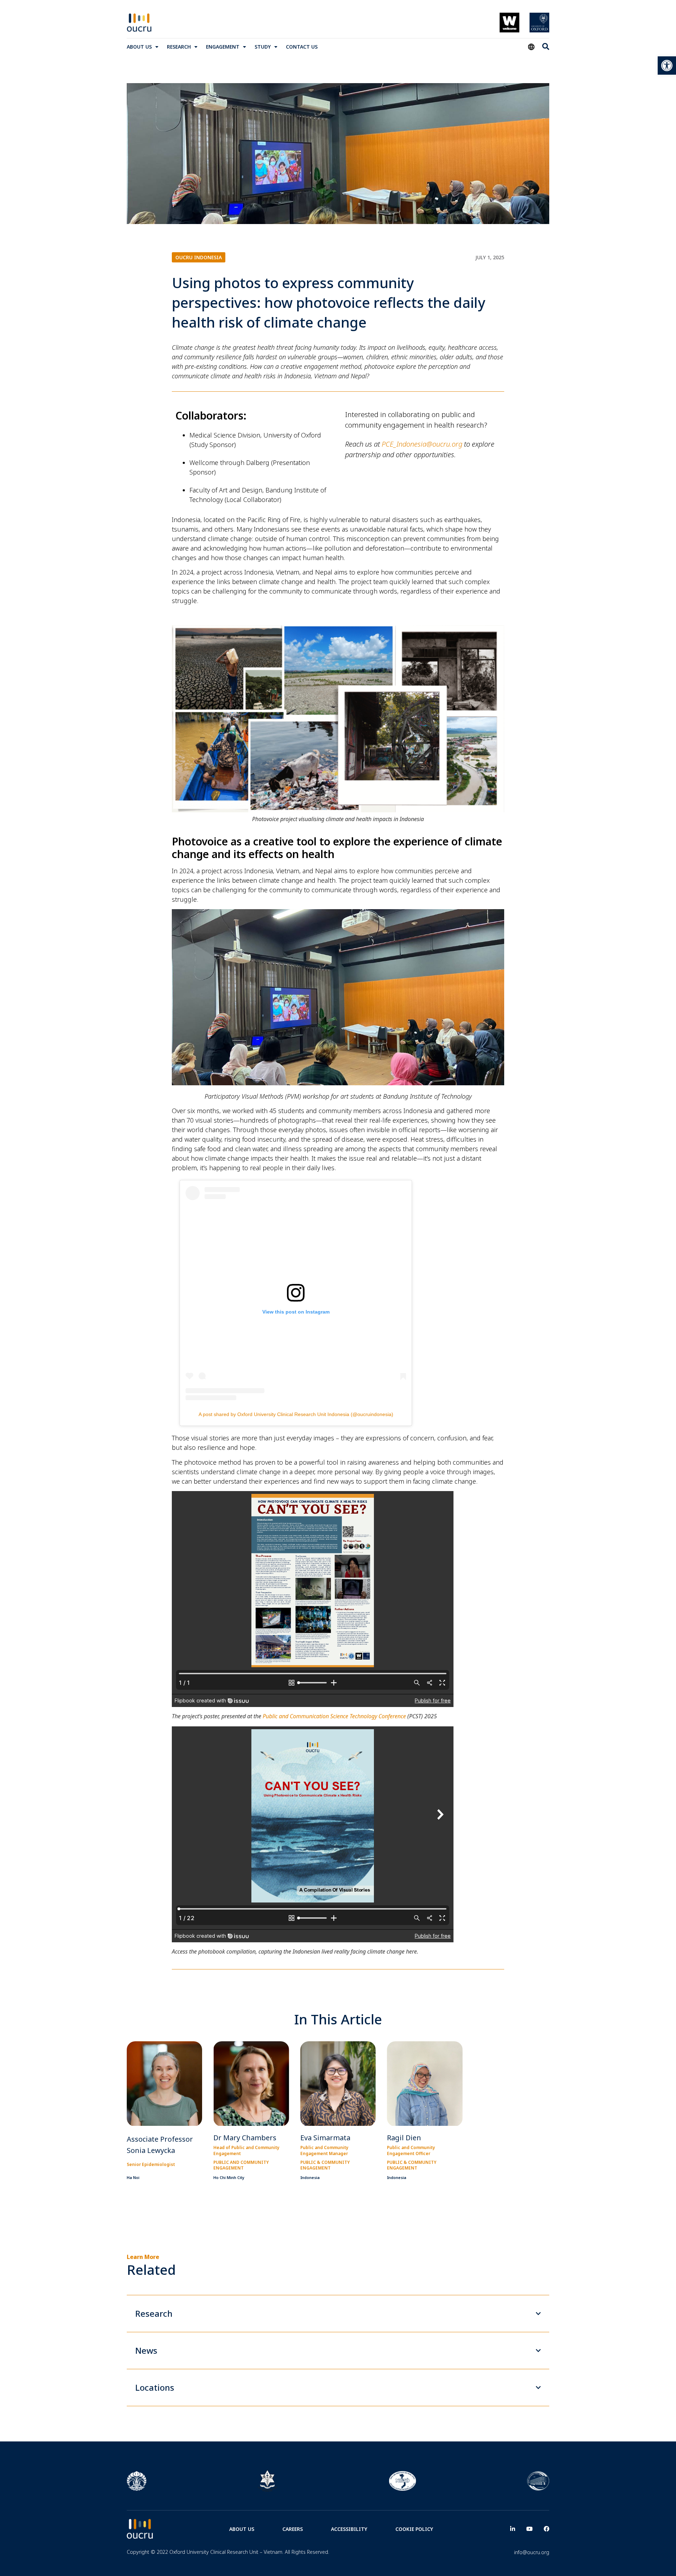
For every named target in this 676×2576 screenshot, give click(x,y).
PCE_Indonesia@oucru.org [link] (422, 444)
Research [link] (179, 47)
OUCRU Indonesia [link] (199, 257)
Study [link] (263, 47)
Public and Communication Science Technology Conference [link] (334, 1716)
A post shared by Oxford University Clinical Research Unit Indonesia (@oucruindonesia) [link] (296, 1414)
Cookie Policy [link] (414, 2529)
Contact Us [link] (302, 47)
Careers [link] (293, 2529)
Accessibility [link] (349, 2529)
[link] (667, 66)
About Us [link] (139, 47)
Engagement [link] (223, 47)
